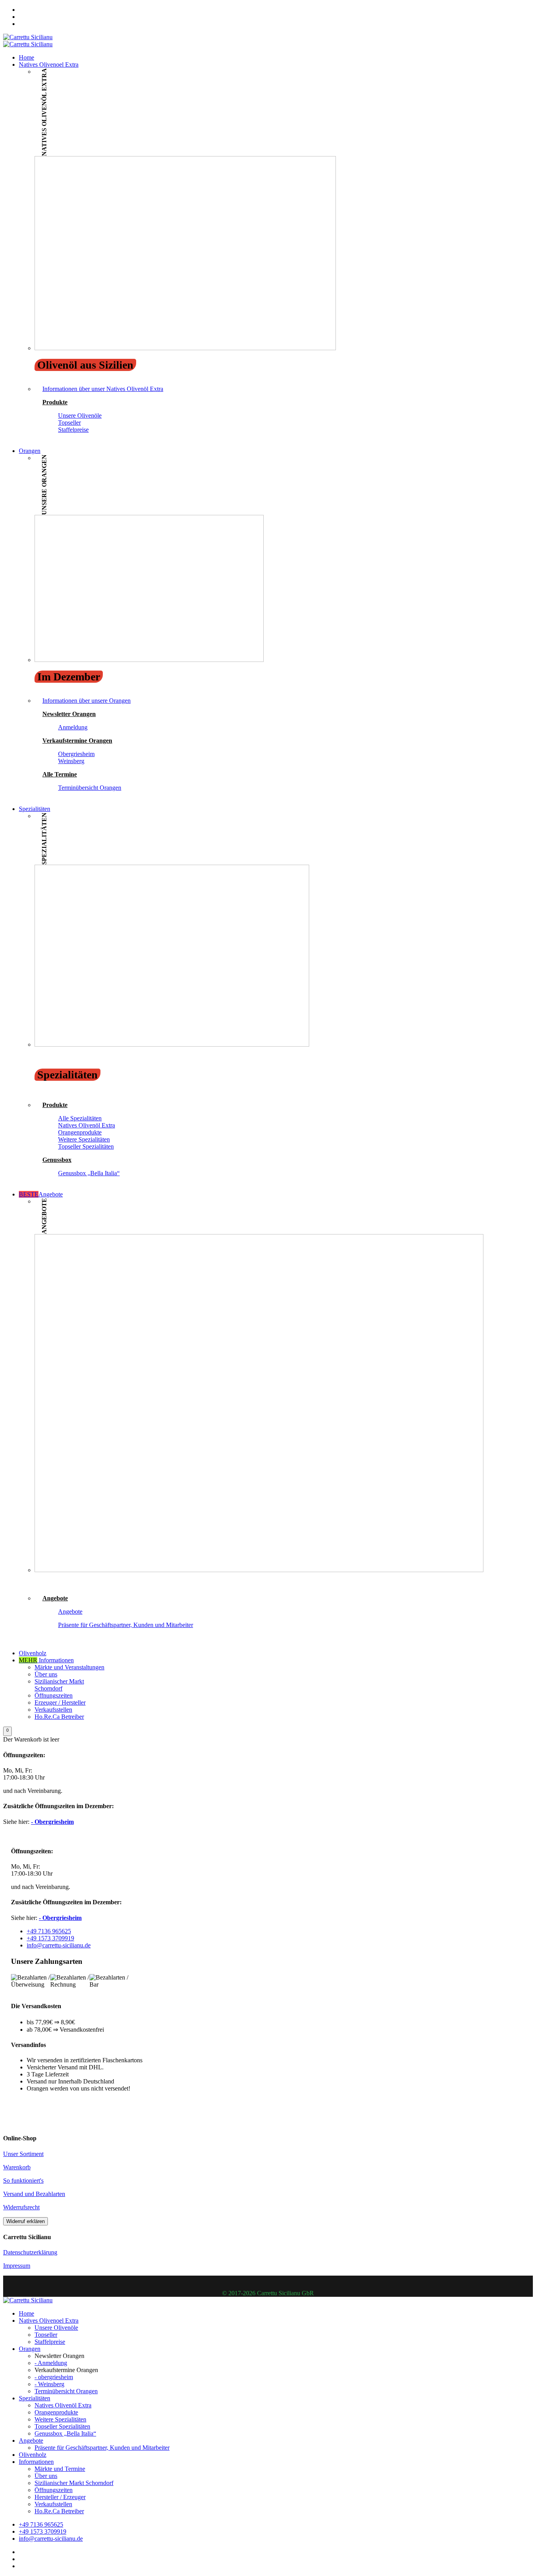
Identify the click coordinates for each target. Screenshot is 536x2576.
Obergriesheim (76, 754)
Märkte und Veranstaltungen (69, 1667)
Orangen (30, 451)
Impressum (17, 2266)
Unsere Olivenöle (80, 415)
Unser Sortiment (23, 2154)
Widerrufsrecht (21, 2207)
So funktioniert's (23, 2181)
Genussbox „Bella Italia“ (89, 1173)
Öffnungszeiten (54, 1695)
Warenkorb (17, 2167)
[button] (7, 1731)
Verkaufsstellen (53, 1710)
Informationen (46, 1660)
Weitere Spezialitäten (84, 1139)
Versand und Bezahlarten (34, 2194)
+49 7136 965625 (49, 1931)
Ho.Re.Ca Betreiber (59, 1717)
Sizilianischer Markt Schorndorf (59, 1685)
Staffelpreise (73, 430)
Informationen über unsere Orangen (87, 701)
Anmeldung (73, 727)
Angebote (41, 1194)
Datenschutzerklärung (30, 2252)
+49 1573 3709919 (50, 1938)
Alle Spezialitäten (80, 1118)
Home (26, 57)
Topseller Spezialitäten (86, 1146)
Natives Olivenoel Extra (49, 65)
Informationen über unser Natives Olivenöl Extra (103, 389)
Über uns (46, 1674)
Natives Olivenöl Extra (87, 1125)
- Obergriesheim (52, 1822)
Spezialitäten (35, 809)
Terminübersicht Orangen (90, 788)
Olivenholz (33, 1653)
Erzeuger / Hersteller (60, 1702)
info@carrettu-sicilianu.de (59, 1945)
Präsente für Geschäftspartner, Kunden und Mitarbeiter (126, 1625)
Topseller (69, 423)
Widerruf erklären (26, 2221)
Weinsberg (71, 761)
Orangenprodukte (80, 1132)
